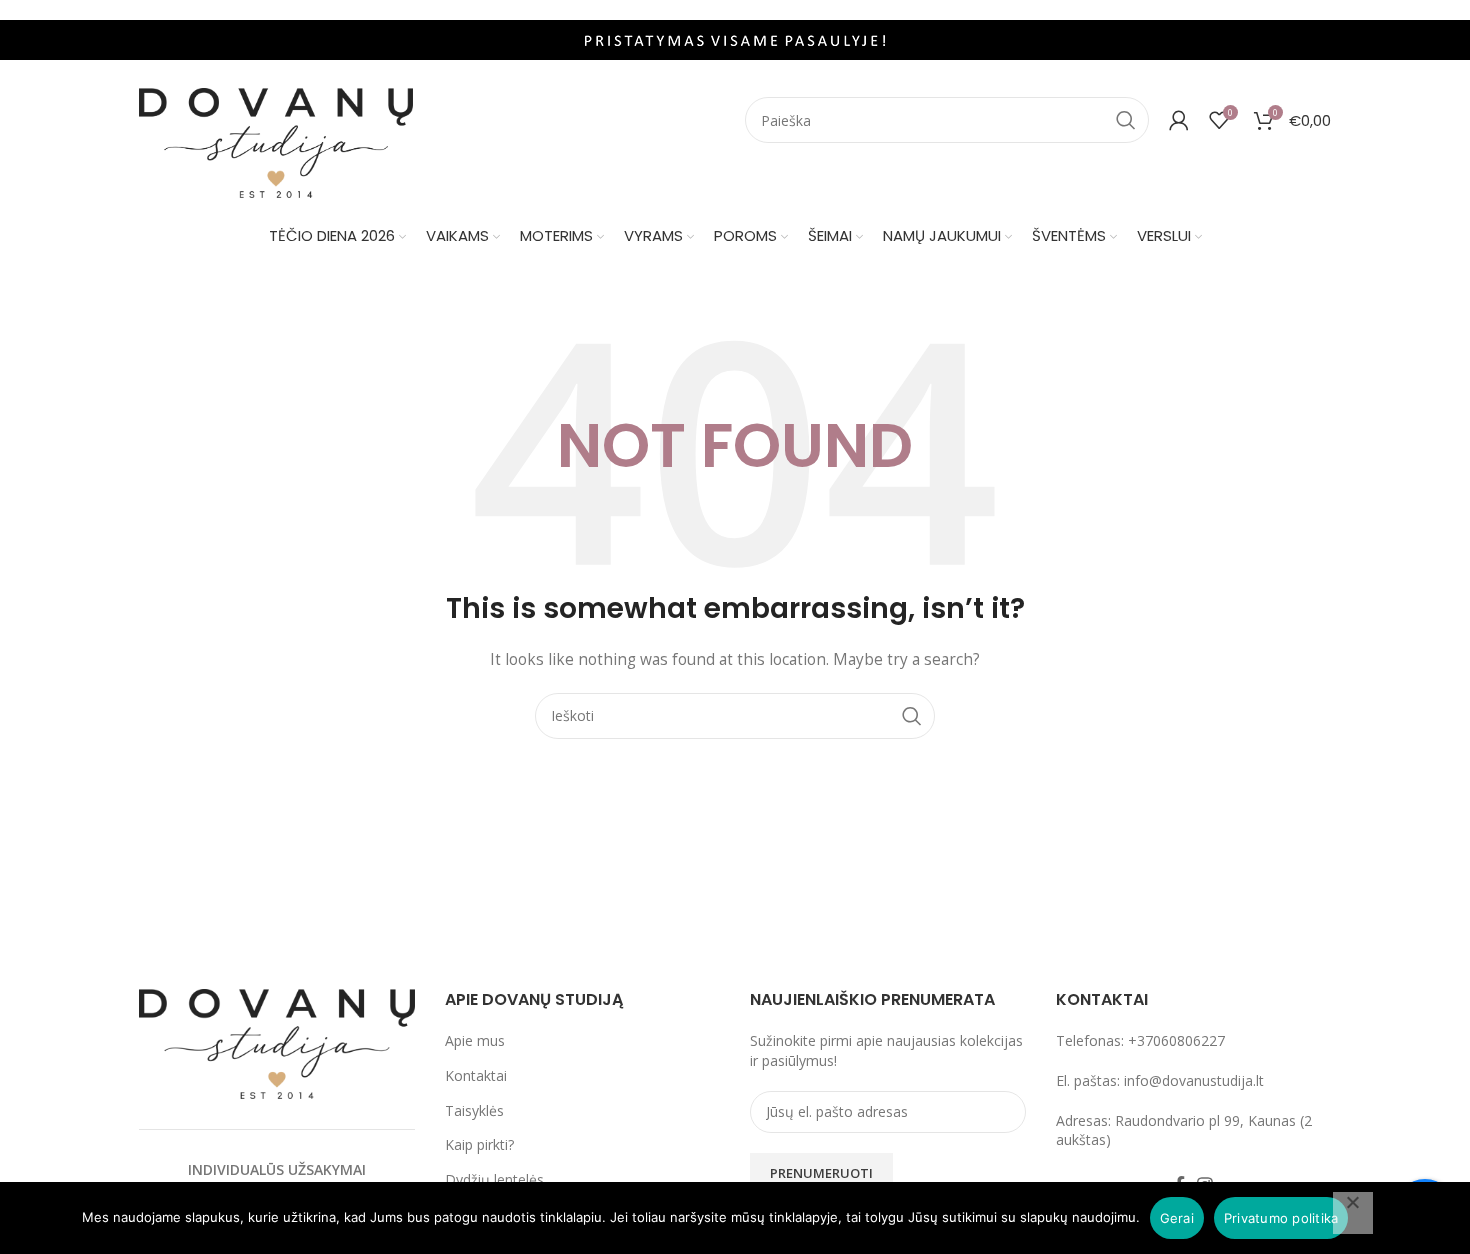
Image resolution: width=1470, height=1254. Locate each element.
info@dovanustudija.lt (1194, 1080)
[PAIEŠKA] (1126, 120)
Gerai (1177, 1218)
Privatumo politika (1281, 1218)
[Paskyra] (1179, 120)
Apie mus (475, 1040)
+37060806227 (1176, 1040)
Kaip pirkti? (479, 1144)
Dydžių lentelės (494, 1179)
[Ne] (1353, 1213)
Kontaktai (476, 1075)
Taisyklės (474, 1110)
